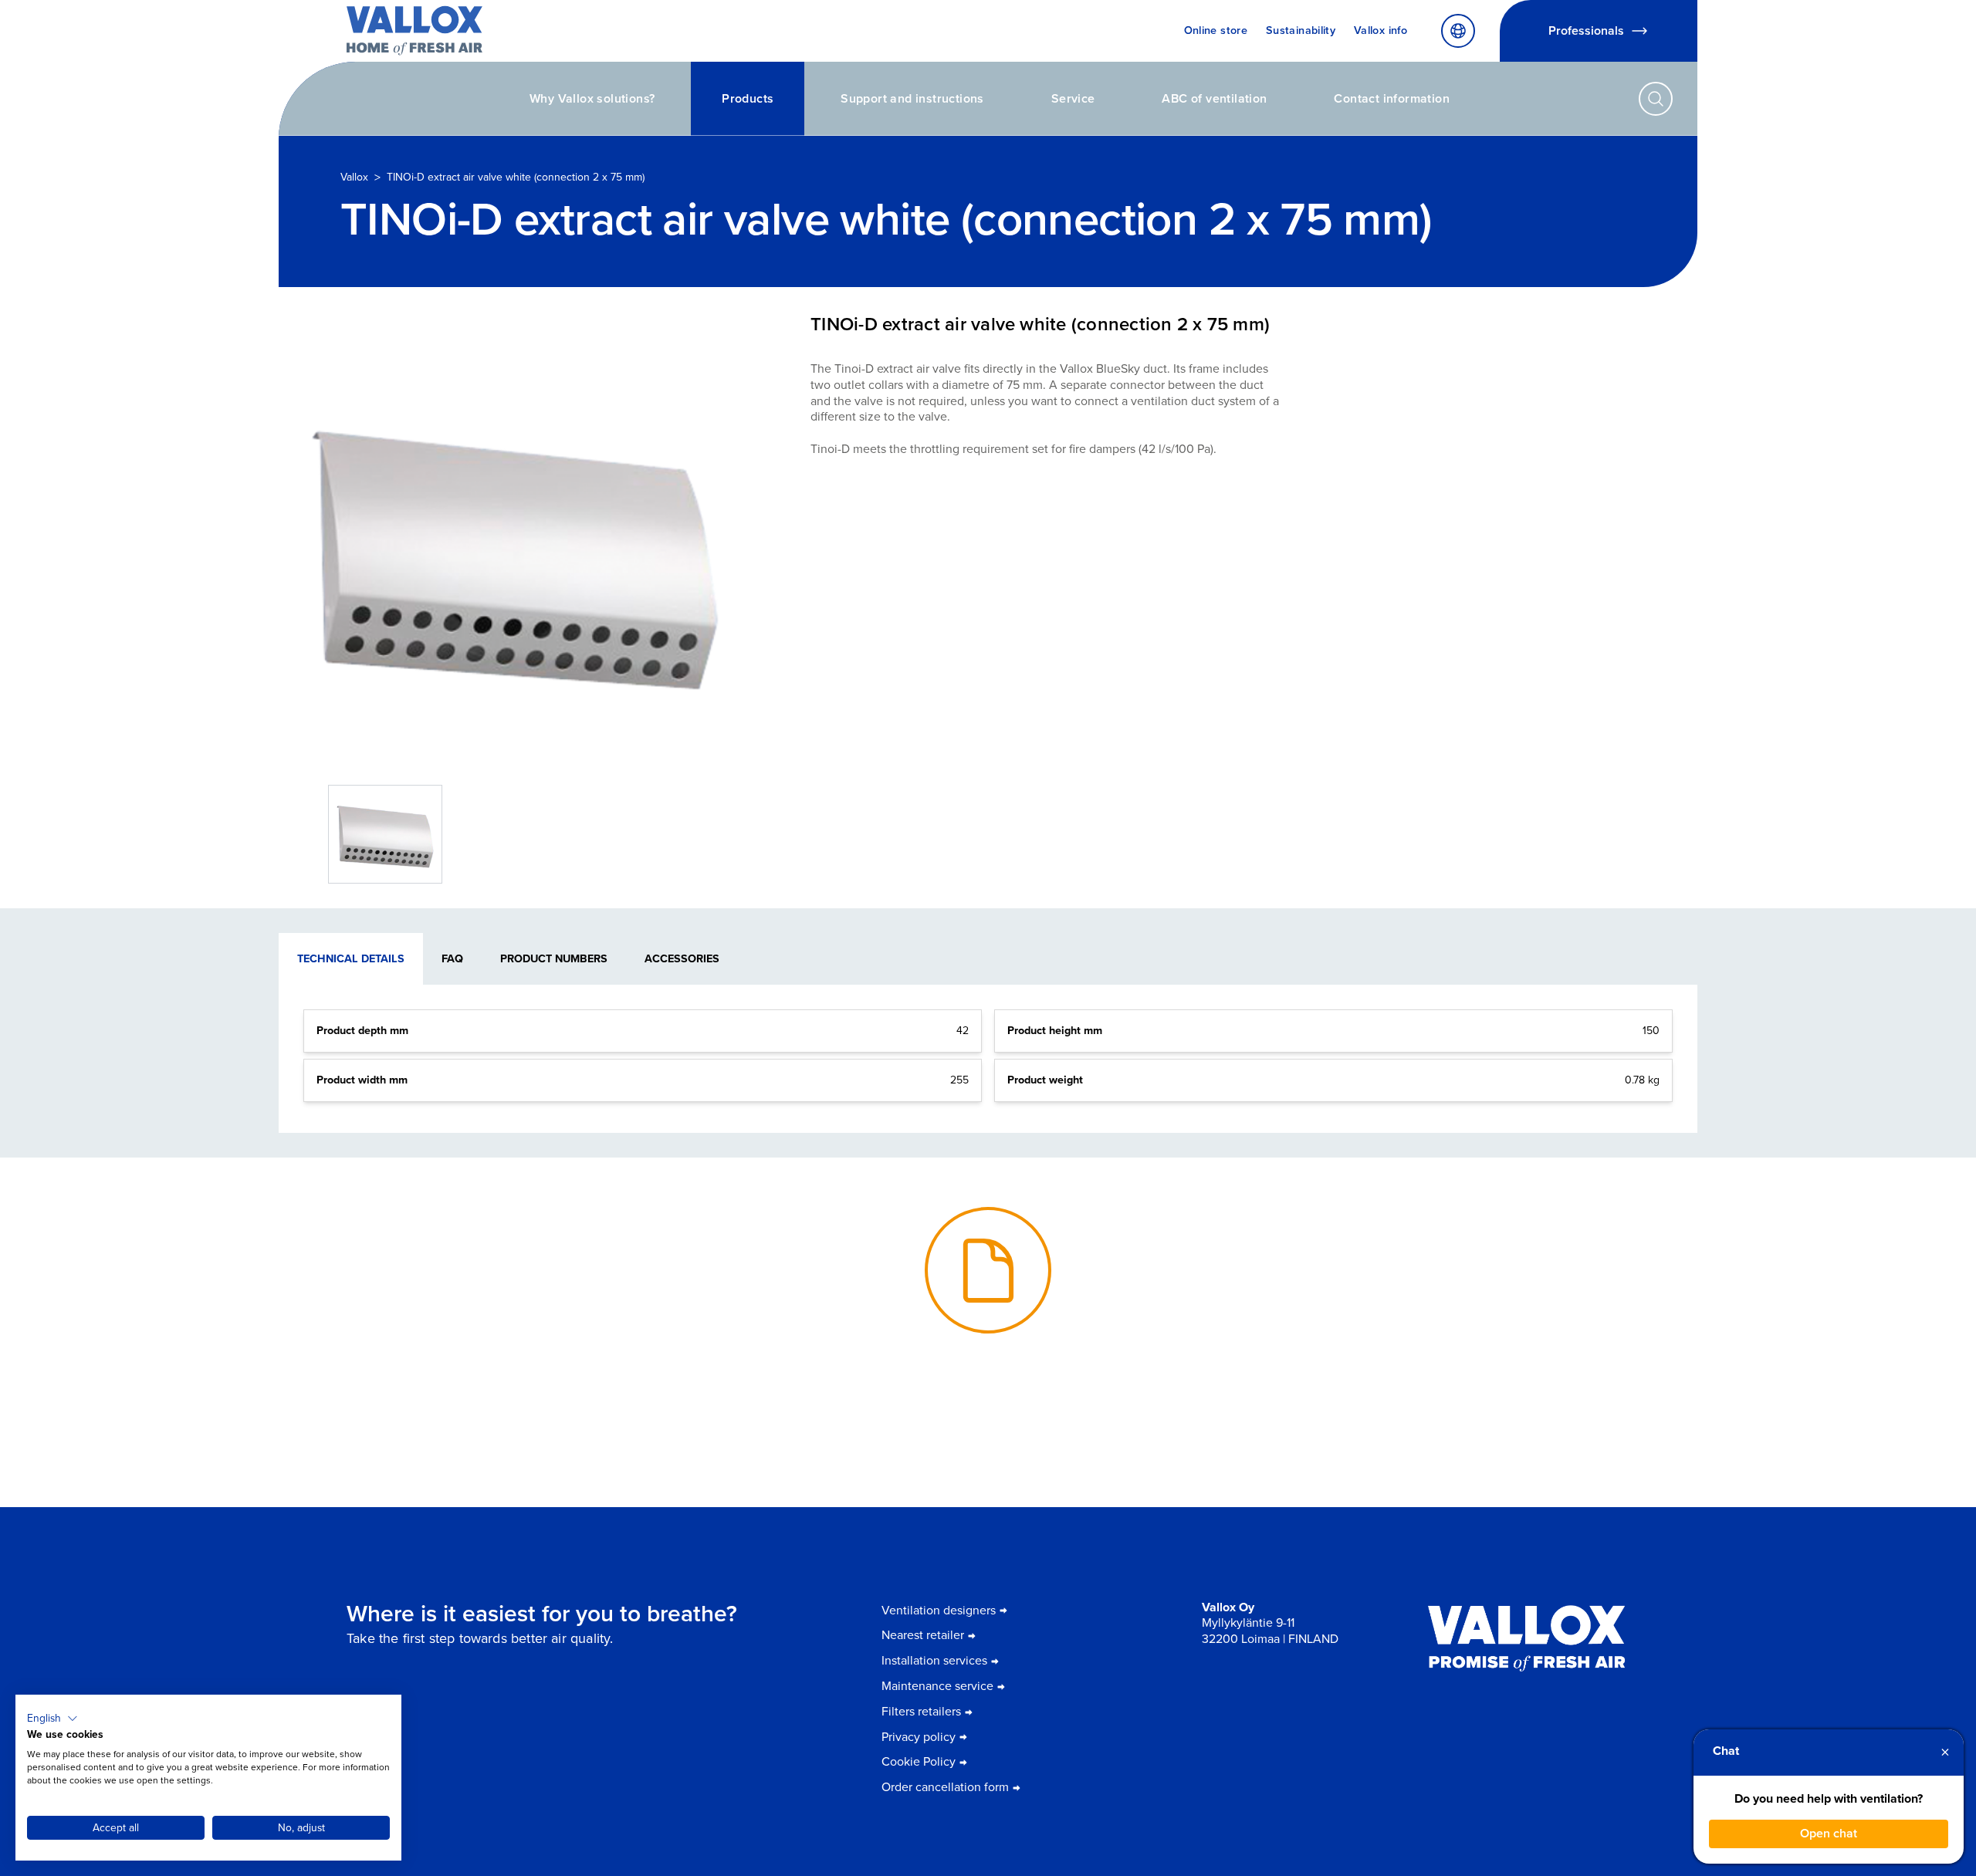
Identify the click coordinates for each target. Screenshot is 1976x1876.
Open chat (1829, 1833)
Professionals (1586, 30)
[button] (52, 1719)
